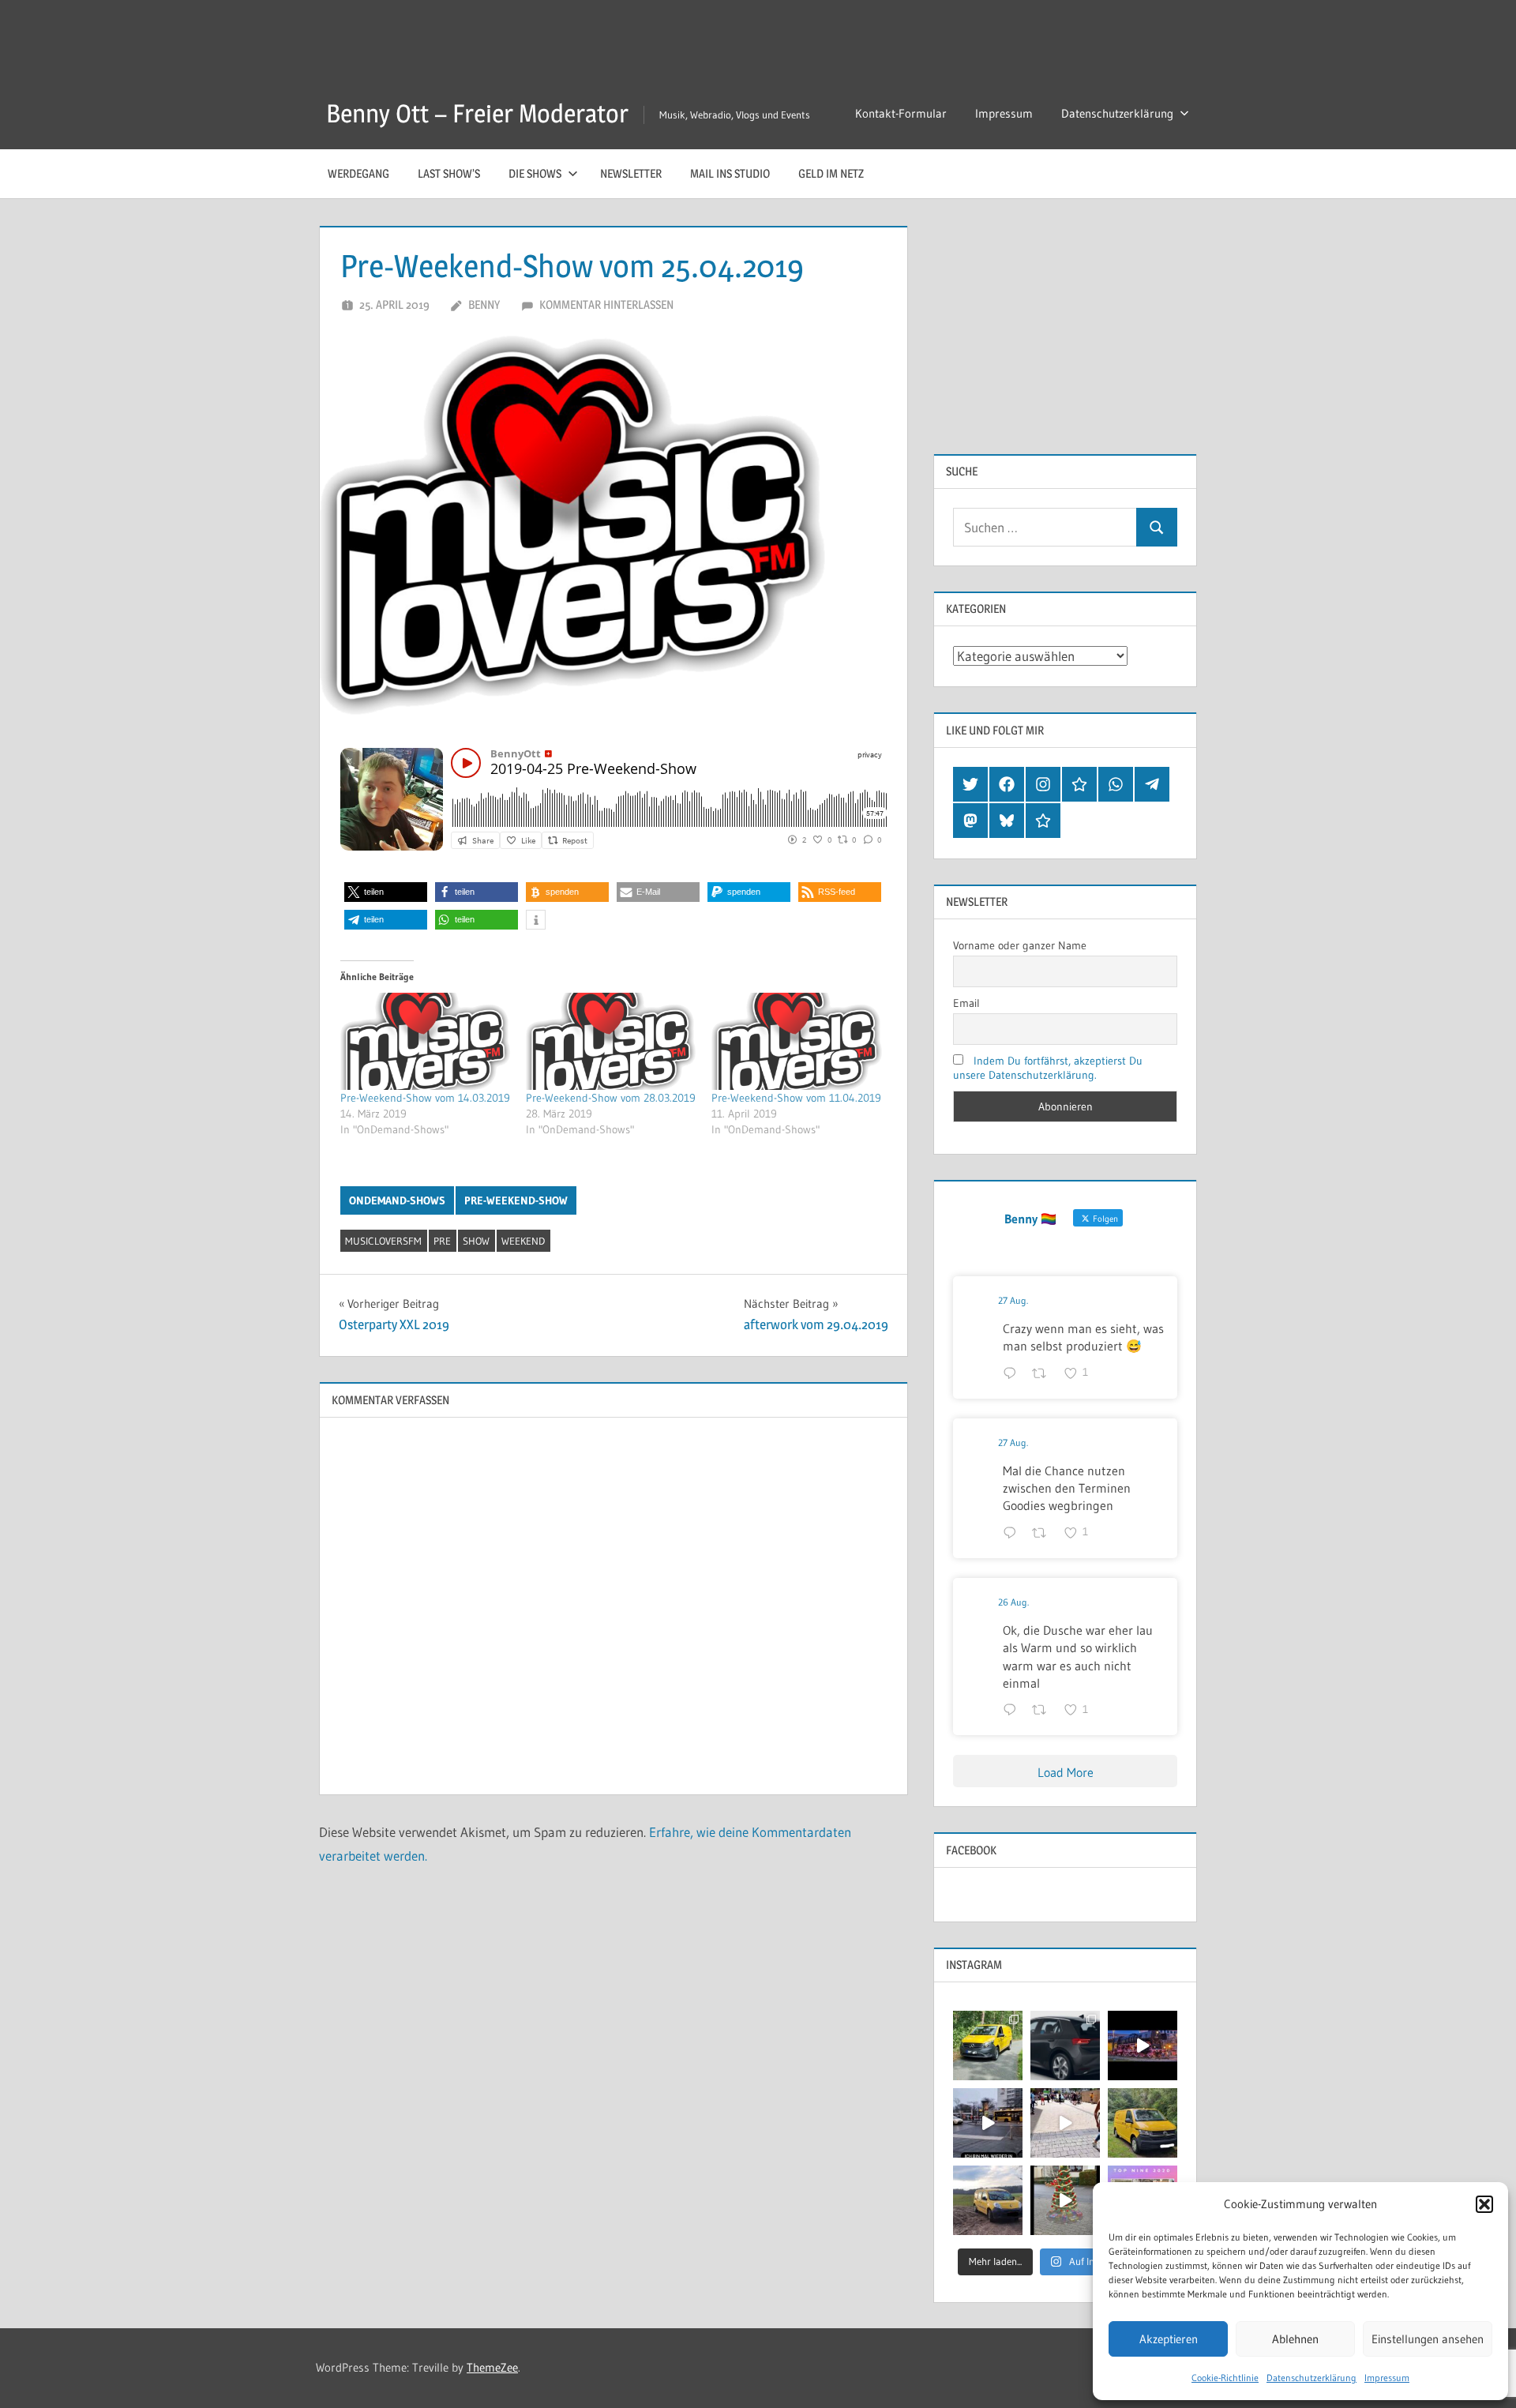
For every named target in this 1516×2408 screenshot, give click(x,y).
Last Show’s (449, 173)
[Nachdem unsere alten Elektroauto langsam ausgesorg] (988, 2045)
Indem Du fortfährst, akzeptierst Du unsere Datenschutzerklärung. (1048, 1068)
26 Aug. (1013, 1602)
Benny (484, 304)
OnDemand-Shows (397, 1200)
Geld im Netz (831, 173)
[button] (1484, 2204)
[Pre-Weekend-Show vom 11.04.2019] (796, 1041)
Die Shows (535, 173)
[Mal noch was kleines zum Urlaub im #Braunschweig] (1143, 2045)
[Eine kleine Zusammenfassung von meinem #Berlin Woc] (988, 2123)
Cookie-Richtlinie (1225, 2378)
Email (966, 1003)
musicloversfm (383, 1241)
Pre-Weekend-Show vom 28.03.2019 (611, 1098)
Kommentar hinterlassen (606, 304)
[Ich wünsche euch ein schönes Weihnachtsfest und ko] (1065, 2200)
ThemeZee (492, 2367)
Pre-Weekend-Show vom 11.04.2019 (796, 1098)
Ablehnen (1295, 2339)
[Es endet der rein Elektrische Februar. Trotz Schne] (988, 2200)
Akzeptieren (1169, 2339)
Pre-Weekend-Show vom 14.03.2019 (425, 1098)
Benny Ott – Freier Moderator (477, 113)
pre (442, 1241)
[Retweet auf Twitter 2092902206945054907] (1044, 1534)
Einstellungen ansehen (1428, 2339)
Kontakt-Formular (901, 113)
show (476, 1241)
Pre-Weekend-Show (516, 1200)
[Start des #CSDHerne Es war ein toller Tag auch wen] (1065, 2123)
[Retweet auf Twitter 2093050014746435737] (1044, 1374)
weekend (523, 1241)
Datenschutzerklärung (1311, 2378)
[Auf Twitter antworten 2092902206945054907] (1013, 1534)
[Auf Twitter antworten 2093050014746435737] (1013, 1374)
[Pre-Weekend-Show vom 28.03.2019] (611, 1041)
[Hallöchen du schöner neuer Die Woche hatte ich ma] (1143, 2123)
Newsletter (631, 173)
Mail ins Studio (730, 173)
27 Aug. (1013, 1300)
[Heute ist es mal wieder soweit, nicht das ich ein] (1065, 2045)
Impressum (1387, 2378)
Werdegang (358, 173)
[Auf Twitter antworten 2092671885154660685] (1013, 1711)
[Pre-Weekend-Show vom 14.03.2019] (425, 1041)
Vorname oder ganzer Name (1020, 945)
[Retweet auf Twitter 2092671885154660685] (1044, 1711)
